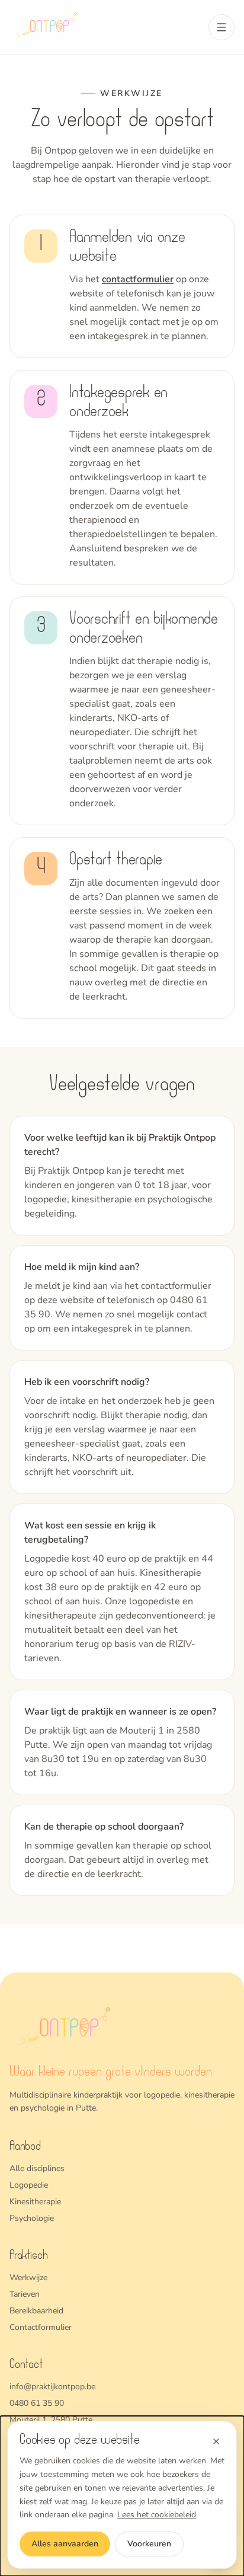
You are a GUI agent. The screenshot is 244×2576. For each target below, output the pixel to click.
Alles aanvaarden (65, 2544)
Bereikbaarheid (36, 2311)
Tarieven (25, 2294)
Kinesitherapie (35, 2202)
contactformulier (138, 279)
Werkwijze (28, 2277)
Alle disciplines (37, 2168)
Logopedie (29, 2185)
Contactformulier (41, 2327)
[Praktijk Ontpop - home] (48, 27)
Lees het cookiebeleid (157, 2515)
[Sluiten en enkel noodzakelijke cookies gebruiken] (216, 2441)
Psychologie (32, 2218)
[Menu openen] (221, 27)
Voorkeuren (149, 2544)
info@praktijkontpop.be (52, 2387)
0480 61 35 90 (37, 2403)
